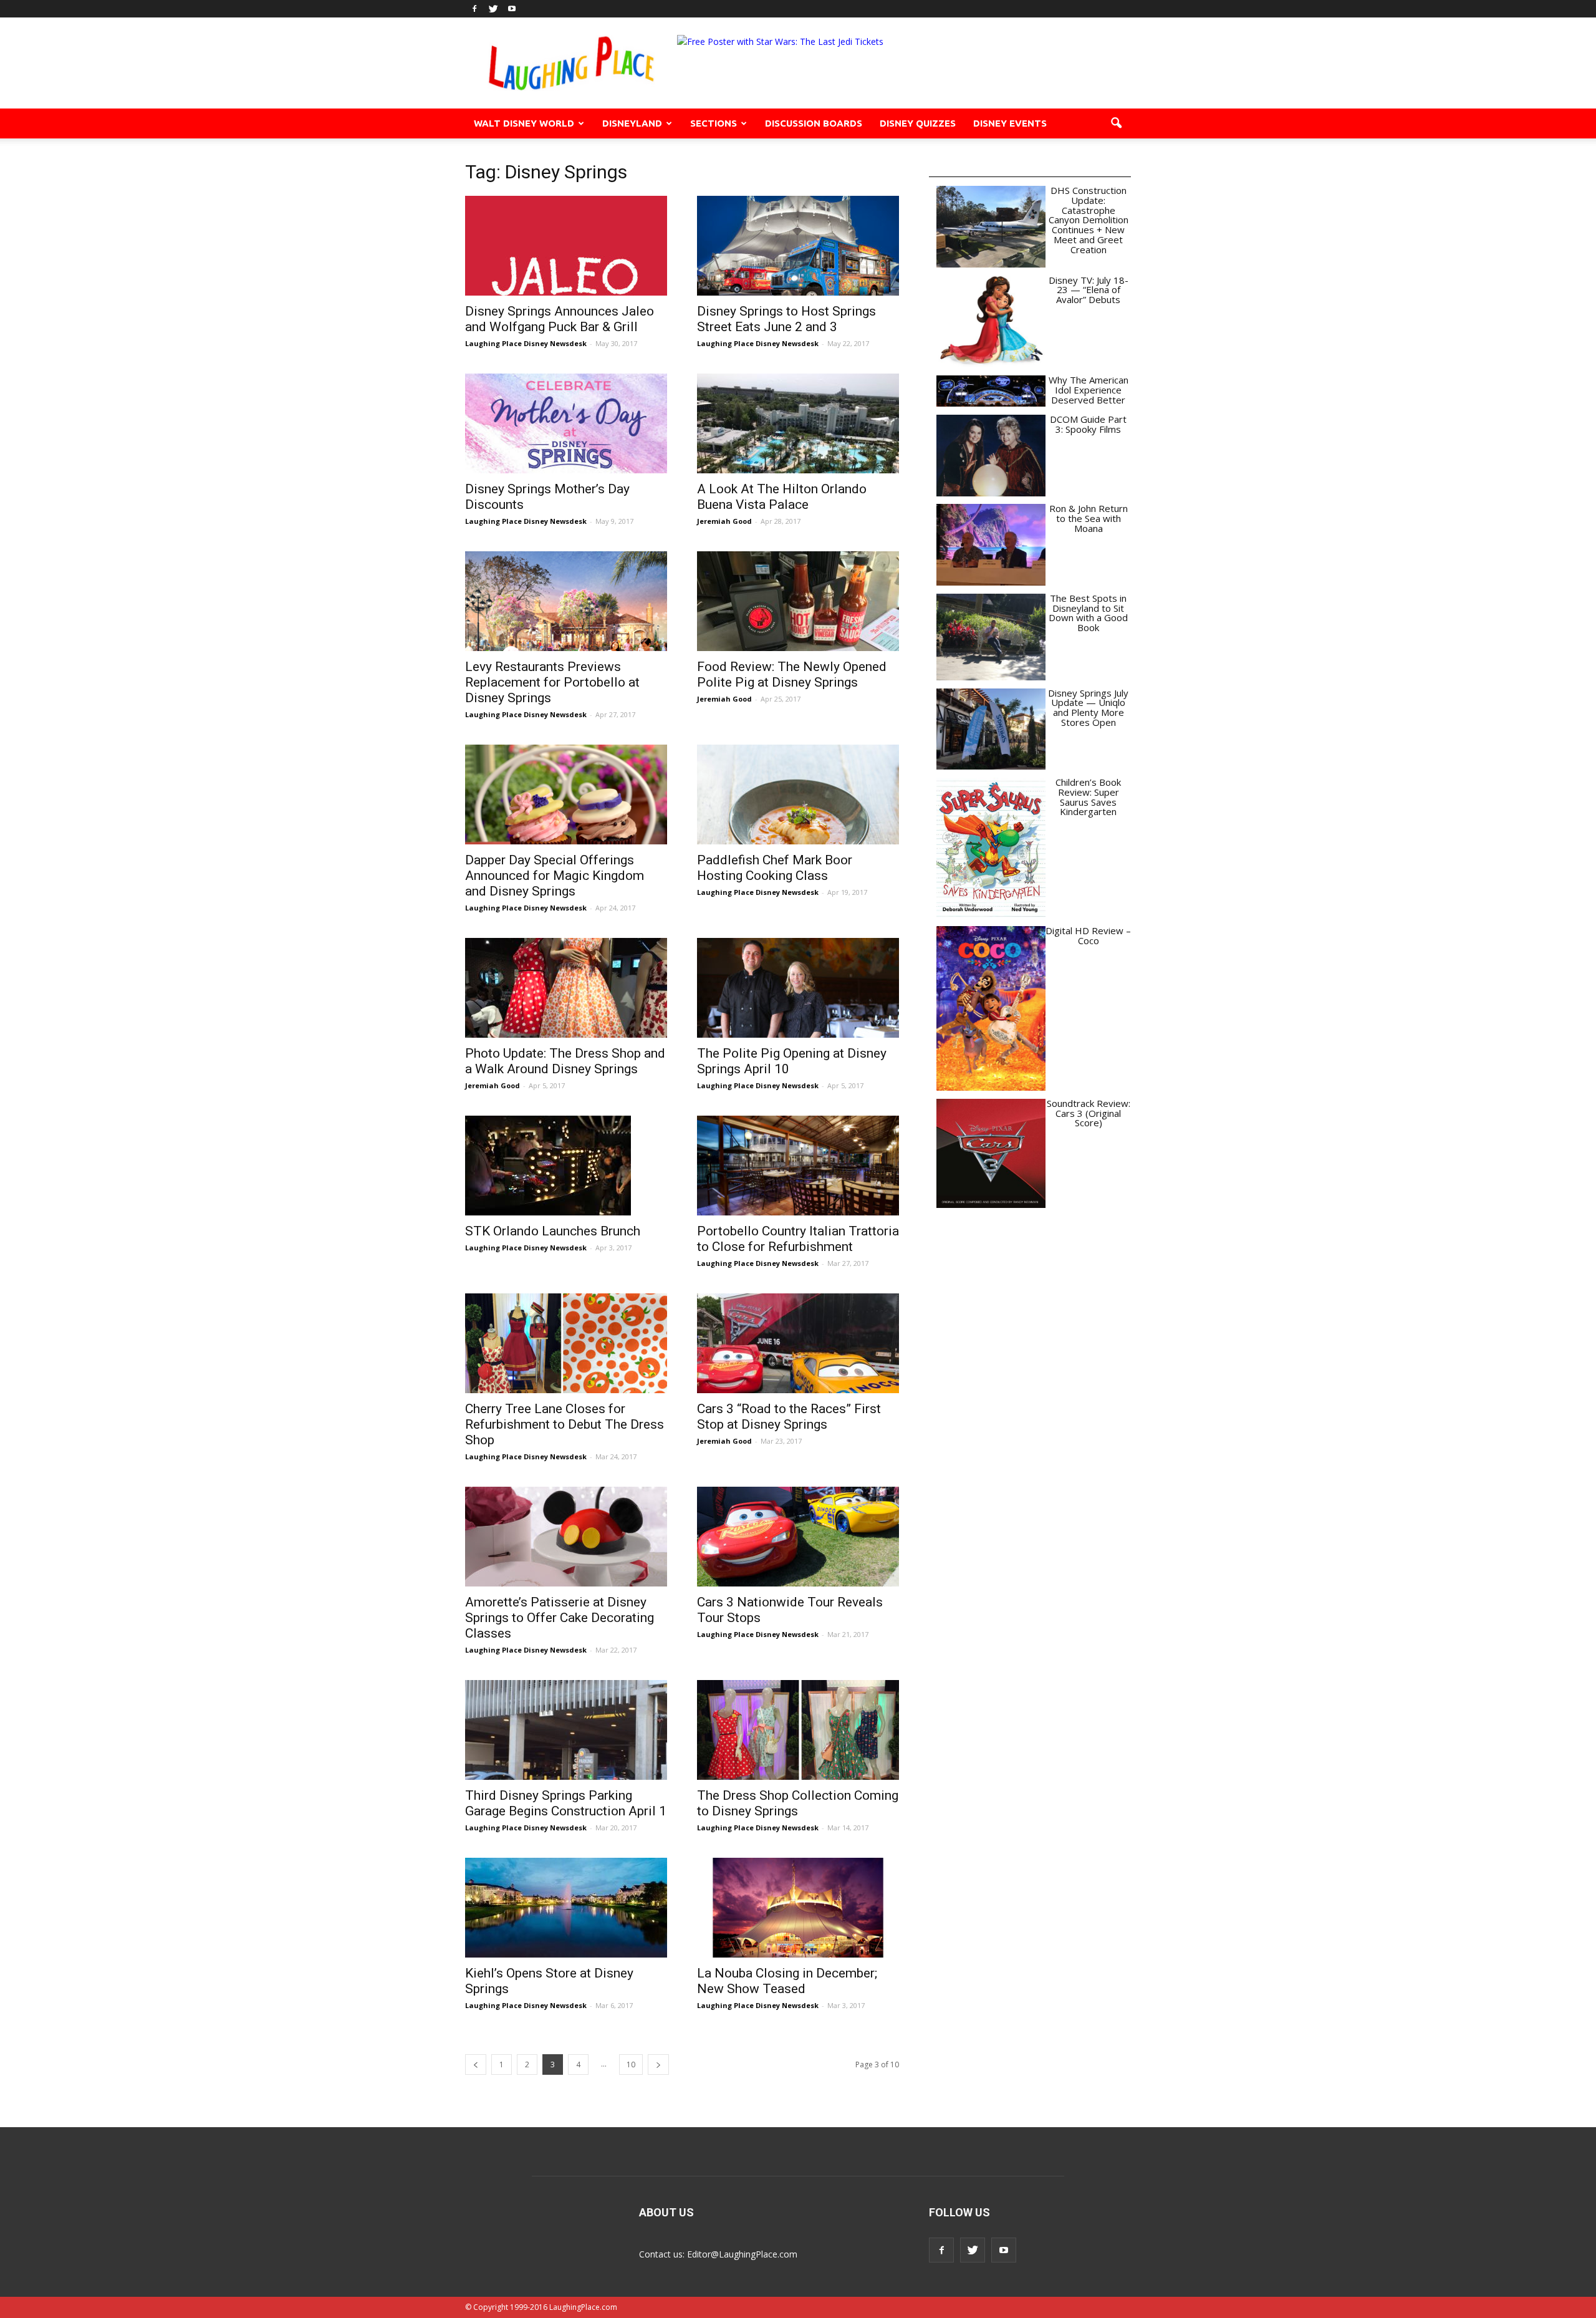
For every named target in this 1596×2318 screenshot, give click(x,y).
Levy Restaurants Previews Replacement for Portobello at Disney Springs (552, 682)
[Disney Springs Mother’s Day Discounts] (566, 423)
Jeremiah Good (724, 521)
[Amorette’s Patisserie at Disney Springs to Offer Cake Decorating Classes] (566, 1537)
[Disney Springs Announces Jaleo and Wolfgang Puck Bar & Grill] (566, 246)
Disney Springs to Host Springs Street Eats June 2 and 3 (786, 319)
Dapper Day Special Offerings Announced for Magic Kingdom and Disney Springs (555, 876)
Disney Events (1010, 123)
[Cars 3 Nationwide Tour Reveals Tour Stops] (798, 1537)
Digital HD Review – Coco (1088, 935)
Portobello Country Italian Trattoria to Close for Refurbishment (798, 1239)
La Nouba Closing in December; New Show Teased (787, 1981)
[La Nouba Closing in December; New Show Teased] (798, 1908)
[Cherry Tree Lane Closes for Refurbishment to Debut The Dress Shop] (566, 1343)
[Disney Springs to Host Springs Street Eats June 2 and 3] (798, 246)
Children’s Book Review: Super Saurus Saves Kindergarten (1088, 797)
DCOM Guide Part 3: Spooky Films (1088, 424)
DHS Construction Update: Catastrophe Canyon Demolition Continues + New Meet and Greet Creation (1089, 220)
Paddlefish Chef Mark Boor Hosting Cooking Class (775, 868)
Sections (714, 123)
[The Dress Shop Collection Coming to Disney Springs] (798, 1730)
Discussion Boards (814, 123)
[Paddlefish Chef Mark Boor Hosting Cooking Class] (798, 794)
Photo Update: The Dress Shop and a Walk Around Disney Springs (565, 1061)
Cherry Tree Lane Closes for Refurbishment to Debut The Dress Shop (565, 1424)
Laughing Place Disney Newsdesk (526, 343)
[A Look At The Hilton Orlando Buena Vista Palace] (798, 423)
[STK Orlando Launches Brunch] (566, 1166)
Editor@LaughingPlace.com (742, 2254)
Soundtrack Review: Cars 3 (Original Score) (1089, 1113)
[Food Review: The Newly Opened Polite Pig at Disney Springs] (798, 601)
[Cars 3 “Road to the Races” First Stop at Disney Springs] (798, 1343)
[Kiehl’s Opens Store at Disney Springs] (566, 1908)
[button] (1116, 123)
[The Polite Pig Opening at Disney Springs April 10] (798, 988)
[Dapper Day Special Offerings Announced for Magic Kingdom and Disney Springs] (566, 794)
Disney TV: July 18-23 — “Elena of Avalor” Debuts (1089, 290)
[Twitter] (493, 9)
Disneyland (632, 123)
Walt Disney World (524, 123)
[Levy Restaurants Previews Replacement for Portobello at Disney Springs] (566, 601)
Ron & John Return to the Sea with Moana (1089, 518)
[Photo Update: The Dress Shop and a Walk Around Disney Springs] (566, 988)
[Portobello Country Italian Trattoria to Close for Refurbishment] (798, 1166)
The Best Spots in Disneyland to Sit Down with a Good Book (1088, 613)
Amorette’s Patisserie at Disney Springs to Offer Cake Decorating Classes (560, 1618)
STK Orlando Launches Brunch (553, 1231)
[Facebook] (474, 9)
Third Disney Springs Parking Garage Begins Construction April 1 (566, 1803)
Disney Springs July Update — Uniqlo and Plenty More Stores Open (1088, 707)
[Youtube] (512, 9)
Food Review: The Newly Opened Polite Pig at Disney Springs (792, 674)
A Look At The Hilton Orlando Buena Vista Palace (782, 497)
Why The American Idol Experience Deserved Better (1089, 390)
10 (631, 2064)
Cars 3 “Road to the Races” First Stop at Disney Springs (789, 1417)
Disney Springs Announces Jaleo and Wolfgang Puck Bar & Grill (560, 319)
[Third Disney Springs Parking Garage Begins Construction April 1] (566, 1730)
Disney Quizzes (918, 123)
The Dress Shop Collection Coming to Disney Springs (798, 1803)
